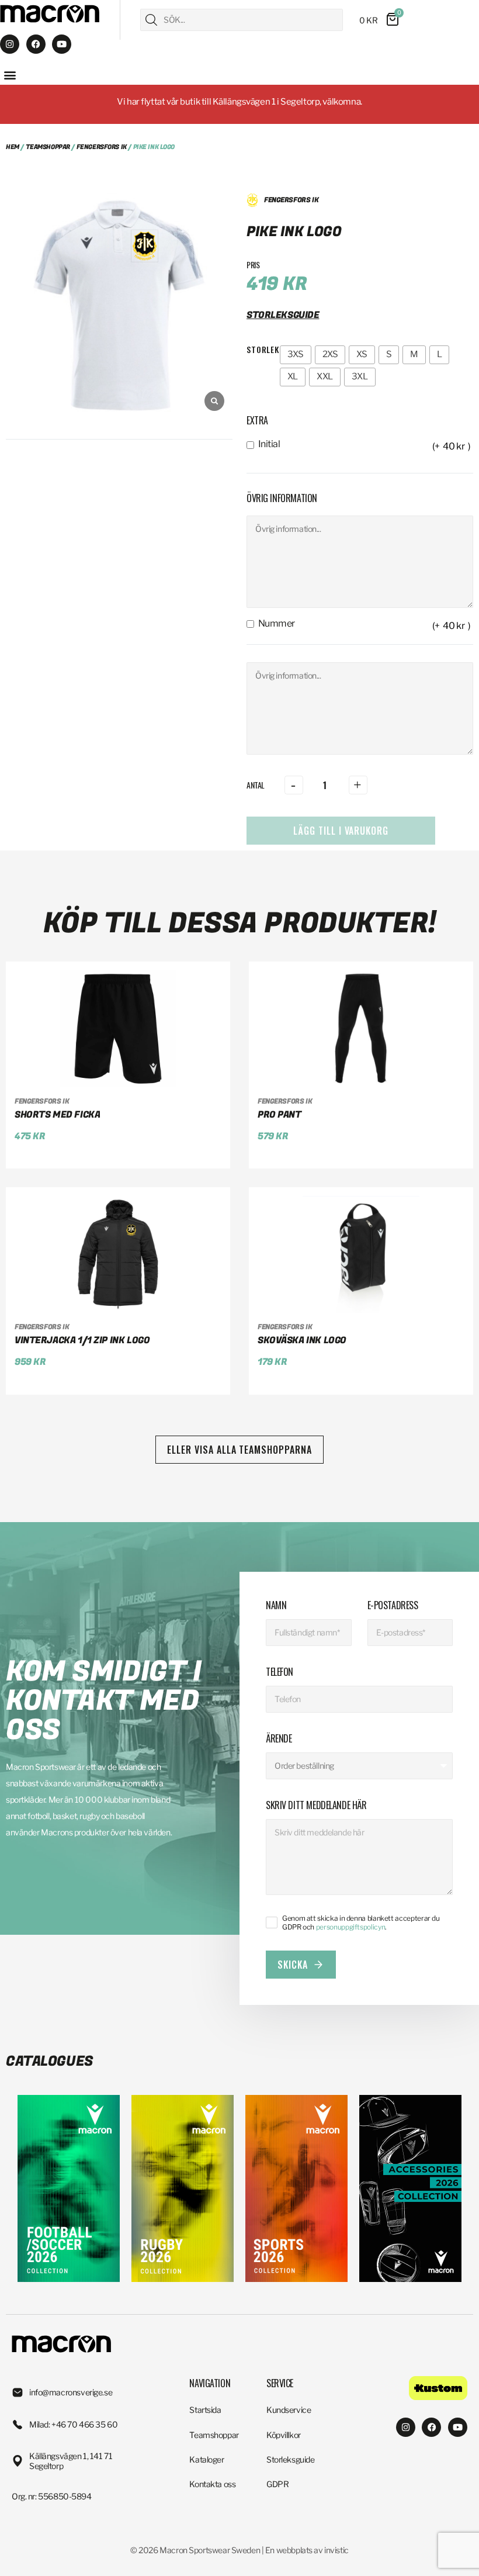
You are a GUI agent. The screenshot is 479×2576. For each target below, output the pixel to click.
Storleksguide (291, 2459)
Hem (13, 147)
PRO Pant (280, 1115)
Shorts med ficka (57, 1115)
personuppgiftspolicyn (350, 1927)
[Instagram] (10, 44)
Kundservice (289, 2410)
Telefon (280, 1672)
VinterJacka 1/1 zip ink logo (82, 1340)
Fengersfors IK (102, 147)
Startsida (205, 2410)
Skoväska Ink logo (302, 1340)
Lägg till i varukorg (341, 831)
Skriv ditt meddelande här (316, 1805)
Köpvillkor (284, 2435)
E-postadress (393, 1605)
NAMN (276, 1605)
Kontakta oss (212, 2484)
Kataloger (206, 2459)
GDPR (277, 2484)
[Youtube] (62, 44)
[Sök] (151, 20)
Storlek (263, 349)
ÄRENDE (279, 1738)
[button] (10, 75)
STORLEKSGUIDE (283, 315)
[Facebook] (36, 44)
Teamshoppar (48, 147)
